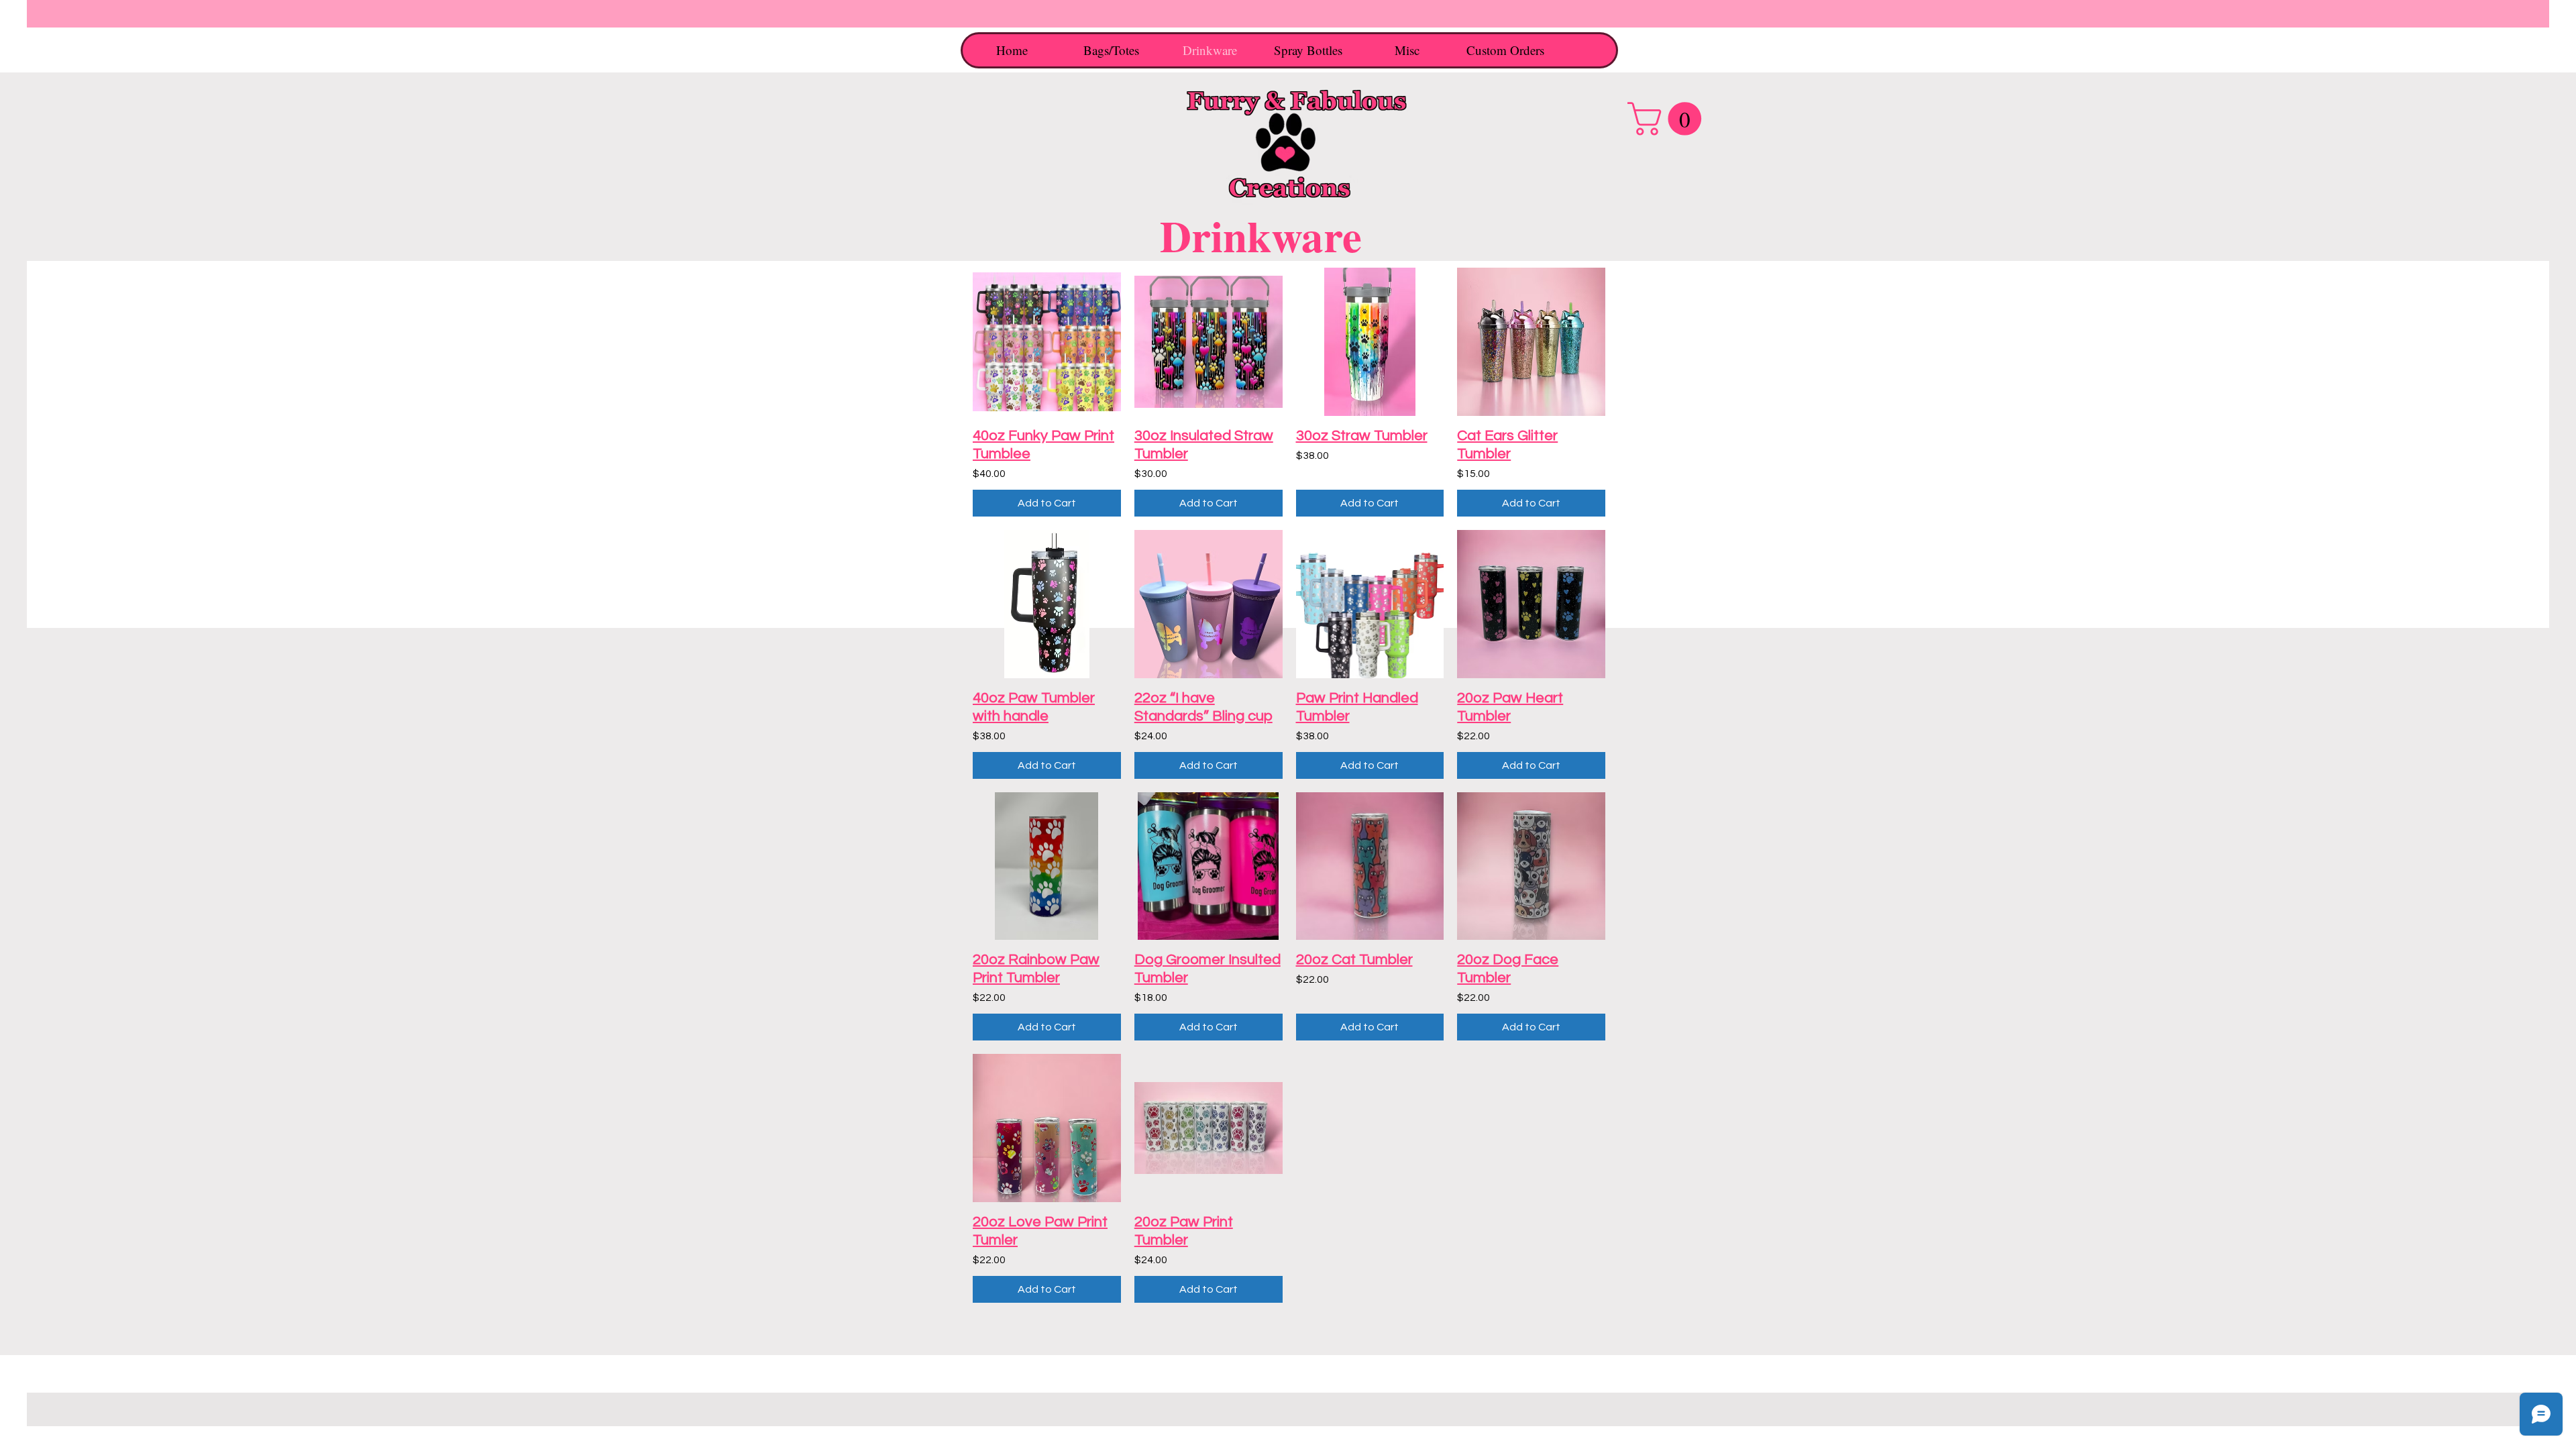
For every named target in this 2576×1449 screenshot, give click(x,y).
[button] (1668, 119)
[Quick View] (1047, 342)
